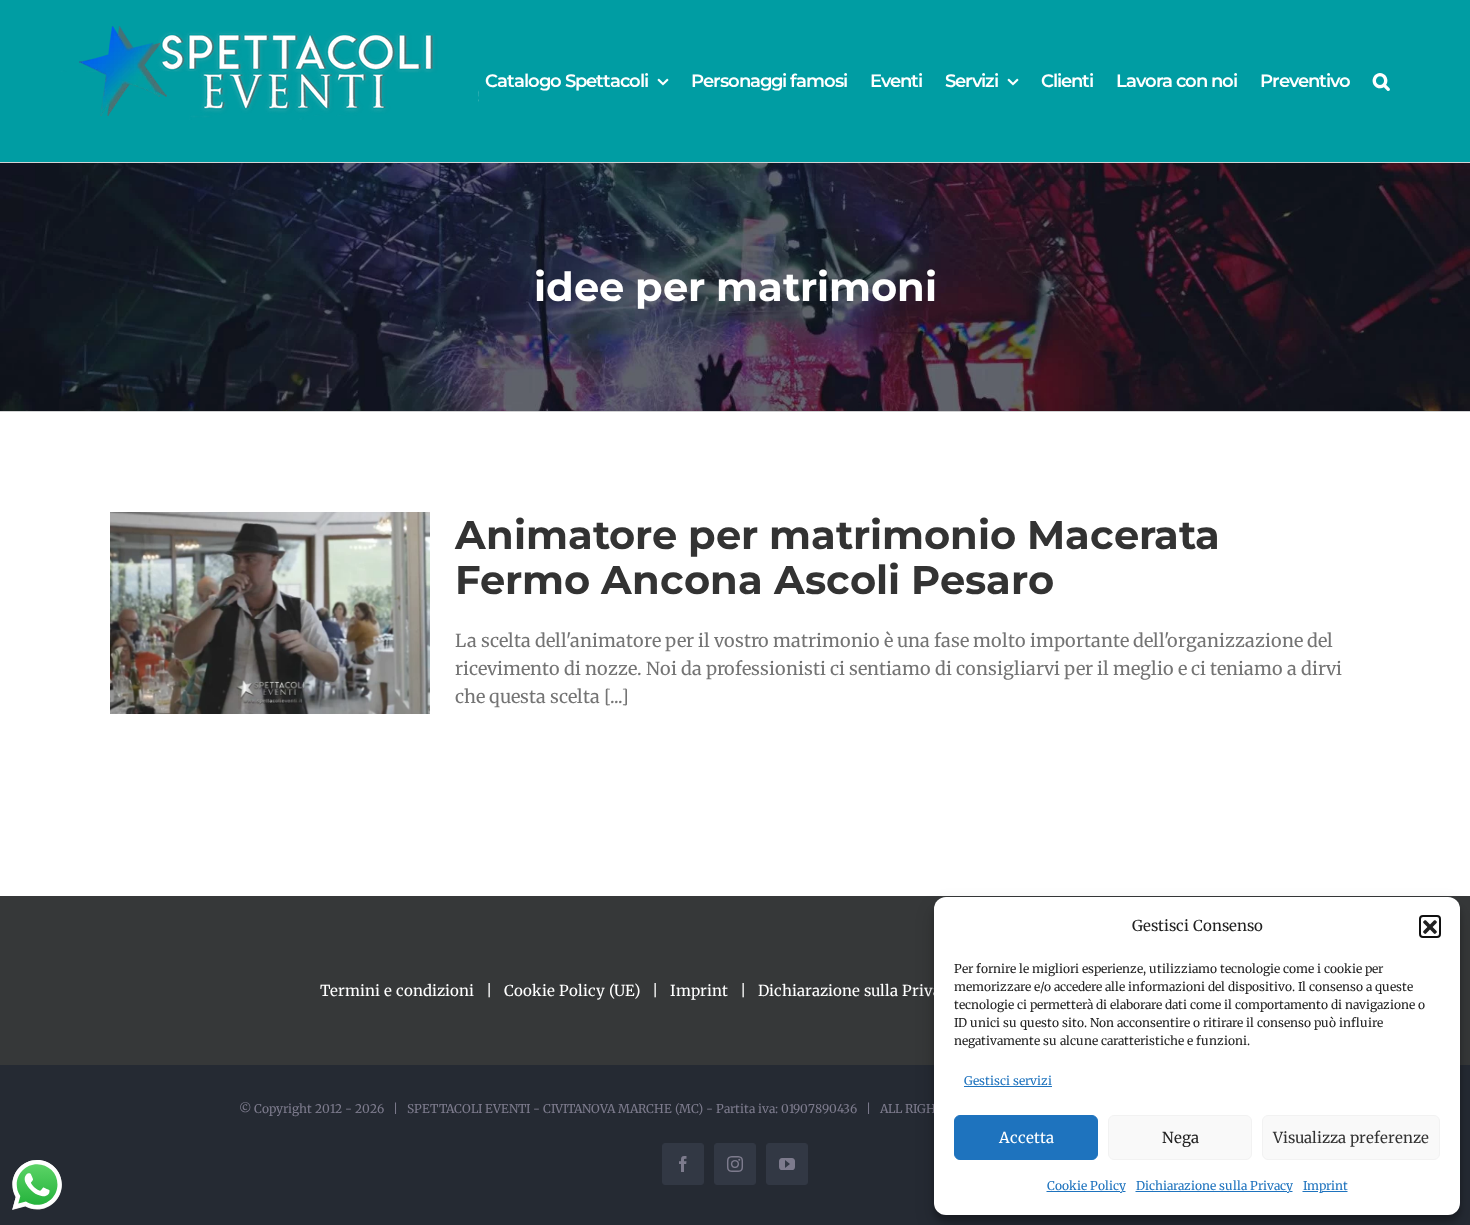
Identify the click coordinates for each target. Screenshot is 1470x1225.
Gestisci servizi (1008, 1080)
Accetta (1026, 1137)
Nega (1180, 1137)
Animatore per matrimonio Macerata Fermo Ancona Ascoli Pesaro (837, 557)
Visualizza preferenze (1351, 1137)
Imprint (1325, 1185)
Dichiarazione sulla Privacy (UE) (875, 990)
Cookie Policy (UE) (572, 990)
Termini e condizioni (397, 990)
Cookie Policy (1086, 1185)
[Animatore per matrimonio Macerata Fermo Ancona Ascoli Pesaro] (270, 613)
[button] (1430, 926)
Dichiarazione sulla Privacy (1214, 1185)
